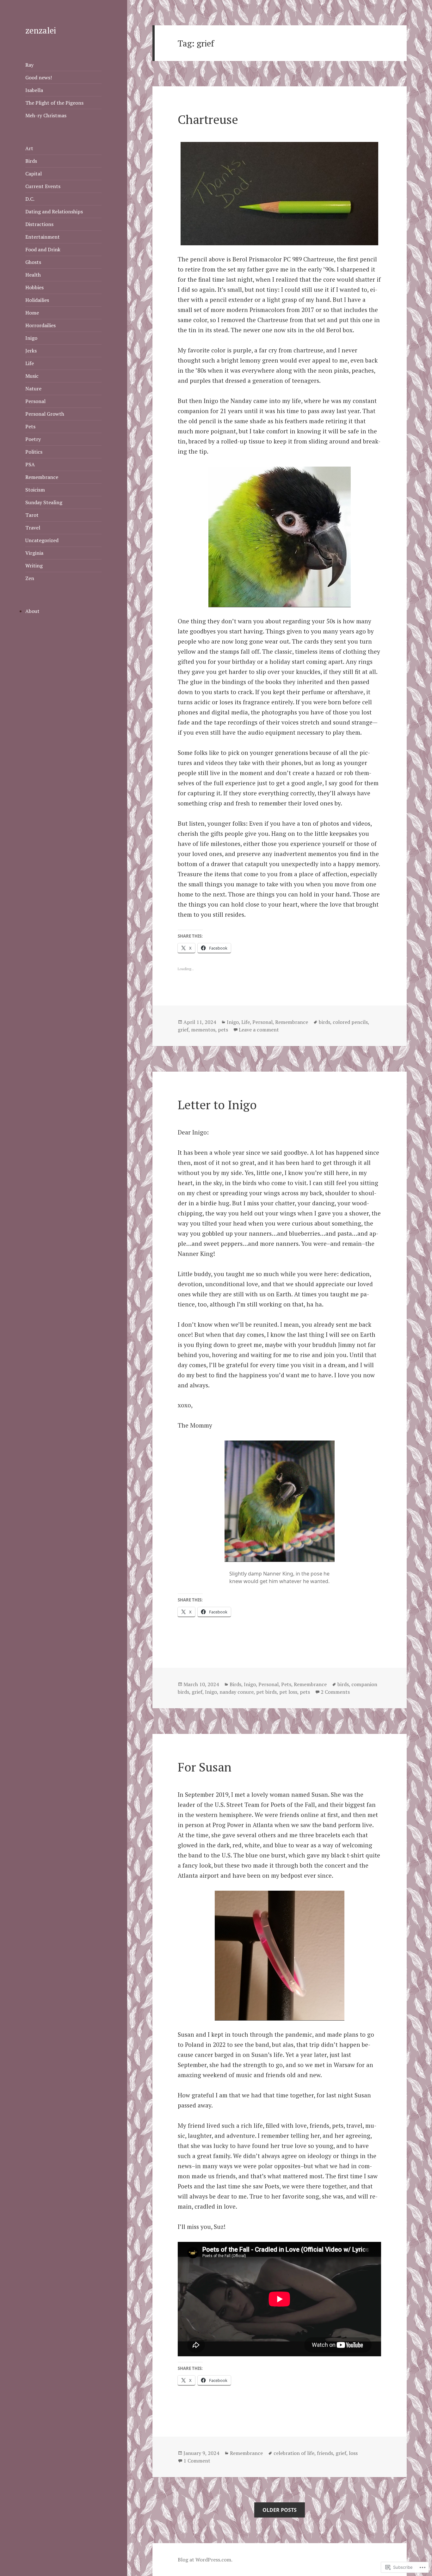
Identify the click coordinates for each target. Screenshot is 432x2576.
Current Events (43, 186)
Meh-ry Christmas (46, 115)
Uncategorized (42, 540)
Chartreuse (208, 119)
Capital (34, 174)
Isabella (34, 90)
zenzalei (41, 30)
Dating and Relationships (54, 211)
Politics (34, 452)
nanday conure (237, 1692)
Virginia (34, 553)
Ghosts (33, 262)
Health (33, 275)
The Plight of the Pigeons (54, 103)
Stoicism (35, 490)
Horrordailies (40, 325)
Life (30, 363)
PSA (30, 464)
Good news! (39, 77)
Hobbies (34, 287)
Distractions (39, 224)
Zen (30, 578)
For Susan (205, 1767)
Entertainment (43, 237)
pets (223, 1030)
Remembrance (42, 477)
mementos (203, 1030)
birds (324, 1022)
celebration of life (294, 2453)
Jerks (31, 351)
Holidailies (37, 300)
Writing (34, 566)
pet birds (266, 1692)
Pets (30, 426)
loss (353, 2453)
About (32, 611)
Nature (33, 389)
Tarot (32, 515)
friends (325, 2453)
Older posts (280, 2510)
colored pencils (350, 1022)
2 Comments (335, 1692)
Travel (33, 528)
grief (183, 1030)
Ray (29, 65)
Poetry (33, 439)
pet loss (288, 1692)
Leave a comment (259, 1030)
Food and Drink (43, 249)
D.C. (30, 199)
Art (29, 148)
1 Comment (197, 2461)
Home (32, 313)
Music (32, 376)
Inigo (31, 338)
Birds (31, 161)
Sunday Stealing (44, 502)
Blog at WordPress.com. (205, 2560)
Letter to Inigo (217, 1104)
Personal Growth (45, 414)
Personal (35, 401)
